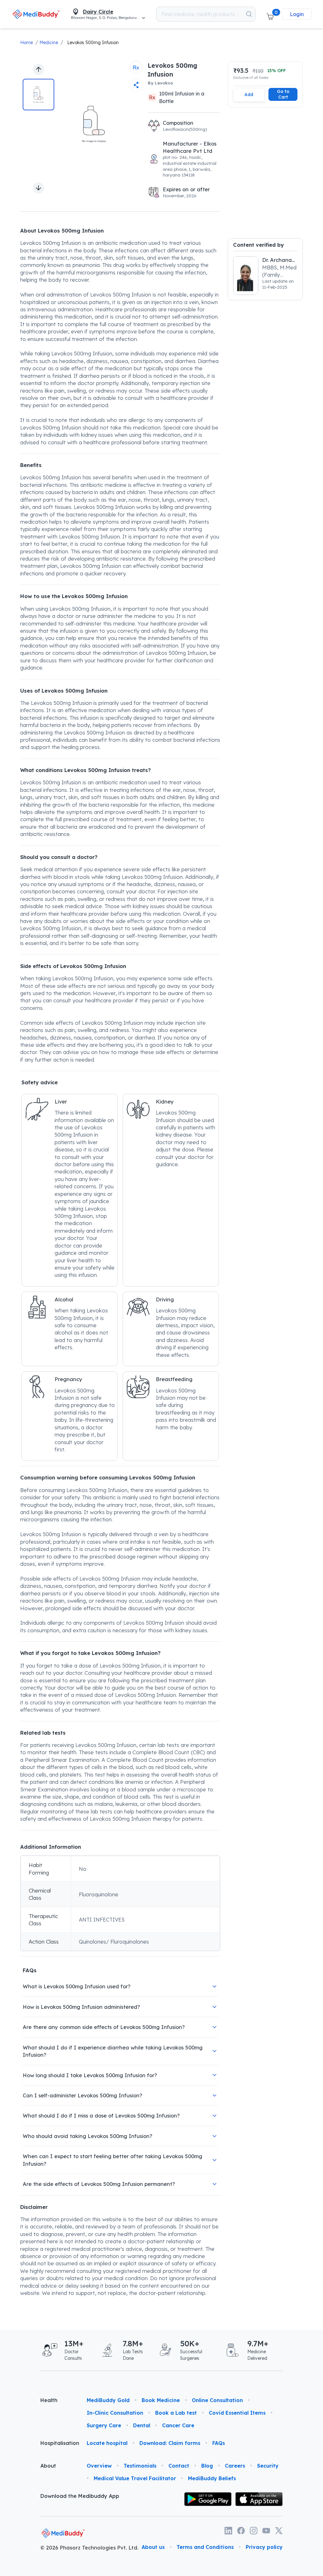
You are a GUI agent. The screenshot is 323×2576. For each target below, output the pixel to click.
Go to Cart (283, 94)
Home (26, 43)
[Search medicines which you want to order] (249, 14)
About (48, 2466)
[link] (36, 14)
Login (297, 14)
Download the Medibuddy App (80, 2496)
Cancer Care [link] (178, 2425)
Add (249, 94)
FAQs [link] (219, 2443)
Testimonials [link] (140, 2466)
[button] (270, 14)
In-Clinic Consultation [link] (115, 2413)
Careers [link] (235, 2466)
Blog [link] (207, 2466)
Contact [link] (179, 2466)
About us (153, 2547)
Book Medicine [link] (161, 2400)
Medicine (49, 43)
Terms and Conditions (205, 2547)
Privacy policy (264, 2547)
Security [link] (268, 2466)
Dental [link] (142, 2425)
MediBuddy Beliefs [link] (212, 2478)
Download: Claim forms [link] (170, 2443)
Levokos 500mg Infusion (93, 43)
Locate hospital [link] (107, 2443)
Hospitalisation (59, 2443)
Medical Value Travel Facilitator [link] (135, 2478)
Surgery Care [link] (104, 2425)
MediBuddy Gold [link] (108, 2400)
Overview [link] (99, 2466)
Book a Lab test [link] (176, 2413)
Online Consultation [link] (217, 2400)
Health (49, 2400)
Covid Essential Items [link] (237, 2413)
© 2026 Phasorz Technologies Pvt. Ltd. (89, 2548)
